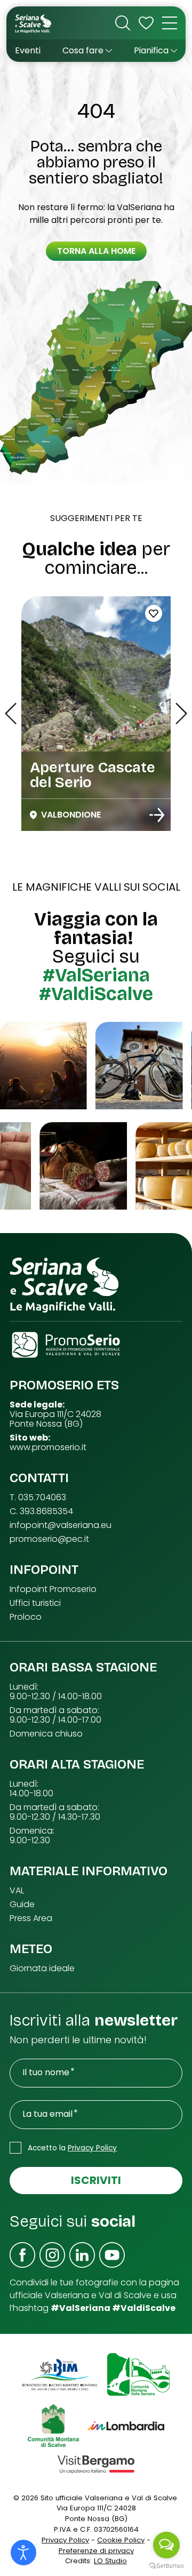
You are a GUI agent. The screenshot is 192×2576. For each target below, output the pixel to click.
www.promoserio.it (48, 1447)
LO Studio (110, 2561)
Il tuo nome (46, 2073)
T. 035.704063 (38, 1498)
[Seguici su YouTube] (112, 2255)
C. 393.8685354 (41, 1511)
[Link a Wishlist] (146, 23)
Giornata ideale (42, 1969)
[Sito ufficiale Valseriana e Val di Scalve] (34, 23)
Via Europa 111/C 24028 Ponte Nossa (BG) (55, 1419)
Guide (22, 1905)
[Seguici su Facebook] (22, 2255)
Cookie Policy (121, 2540)
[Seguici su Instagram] (52, 2255)
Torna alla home (96, 251)
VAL (17, 1891)
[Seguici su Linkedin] (82, 2255)
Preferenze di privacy (96, 2551)
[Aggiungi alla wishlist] (154, 613)
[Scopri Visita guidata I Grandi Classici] (157, 815)
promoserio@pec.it (49, 1539)
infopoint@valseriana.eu (61, 1525)
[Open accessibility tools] (23, 2553)
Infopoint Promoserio (53, 1589)
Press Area (31, 1918)
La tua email (47, 2114)
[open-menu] (170, 23)
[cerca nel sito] (123, 23)
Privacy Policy (92, 2148)
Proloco (26, 1617)
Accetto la (72, 2148)
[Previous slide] (11, 714)
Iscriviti (96, 2180)
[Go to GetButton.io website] (166, 2565)
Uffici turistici (35, 1603)
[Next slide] (181, 714)
